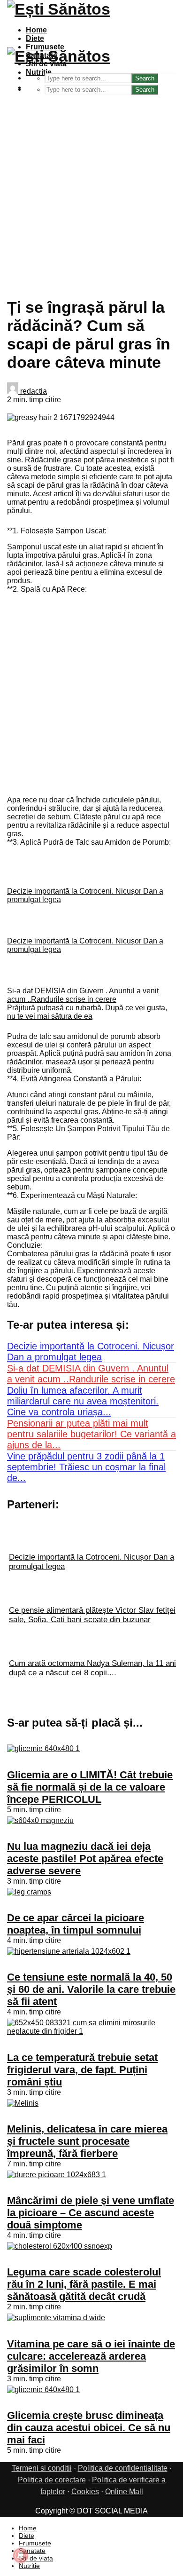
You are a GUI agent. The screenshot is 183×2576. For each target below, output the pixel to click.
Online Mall (124, 2492)
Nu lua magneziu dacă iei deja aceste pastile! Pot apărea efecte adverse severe (85, 1859)
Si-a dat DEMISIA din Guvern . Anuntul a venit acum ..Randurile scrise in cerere (83, 995)
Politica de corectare (52, 2480)
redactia (33, 391)
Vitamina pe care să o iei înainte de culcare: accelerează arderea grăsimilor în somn (91, 2356)
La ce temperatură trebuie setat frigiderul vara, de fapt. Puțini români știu (82, 2070)
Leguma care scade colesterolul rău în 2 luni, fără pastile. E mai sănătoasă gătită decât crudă (84, 2284)
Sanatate (32, 2551)
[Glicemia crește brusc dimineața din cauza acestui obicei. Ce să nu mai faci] (43, 2390)
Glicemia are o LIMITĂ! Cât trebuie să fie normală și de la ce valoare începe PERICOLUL (90, 1787)
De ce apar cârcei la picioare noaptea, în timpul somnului (76, 1924)
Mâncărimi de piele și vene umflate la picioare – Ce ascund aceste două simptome (91, 2213)
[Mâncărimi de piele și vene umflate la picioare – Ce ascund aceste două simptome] (57, 2175)
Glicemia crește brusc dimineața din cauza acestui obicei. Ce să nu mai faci (89, 2428)
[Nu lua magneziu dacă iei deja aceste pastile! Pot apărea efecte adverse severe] (40, 1820)
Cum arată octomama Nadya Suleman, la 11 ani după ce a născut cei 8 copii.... (92, 1668)
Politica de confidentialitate (123, 2468)
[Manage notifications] (21, 2555)
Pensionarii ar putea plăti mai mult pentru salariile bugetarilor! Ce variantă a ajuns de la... (91, 1434)
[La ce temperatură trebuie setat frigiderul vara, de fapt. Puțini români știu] (91, 2031)
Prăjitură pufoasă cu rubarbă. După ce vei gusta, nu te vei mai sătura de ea (87, 1012)
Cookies (85, 2492)
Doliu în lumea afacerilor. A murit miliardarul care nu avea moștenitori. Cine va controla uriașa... (83, 1401)
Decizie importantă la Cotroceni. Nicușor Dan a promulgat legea (91, 1351)
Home (36, 30)
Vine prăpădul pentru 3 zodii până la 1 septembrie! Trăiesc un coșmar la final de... (86, 1467)
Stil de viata (36, 2558)
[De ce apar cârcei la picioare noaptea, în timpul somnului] (29, 1892)
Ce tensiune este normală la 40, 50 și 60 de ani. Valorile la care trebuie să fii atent (91, 1989)
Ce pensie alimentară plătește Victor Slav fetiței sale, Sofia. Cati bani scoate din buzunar (92, 1615)
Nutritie (39, 72)
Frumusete (35, 2543)
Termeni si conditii (42, 2468)
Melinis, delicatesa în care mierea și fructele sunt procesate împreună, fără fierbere (87, 2141)
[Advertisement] (91, 191)
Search (145, 90)
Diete (35, 38)
